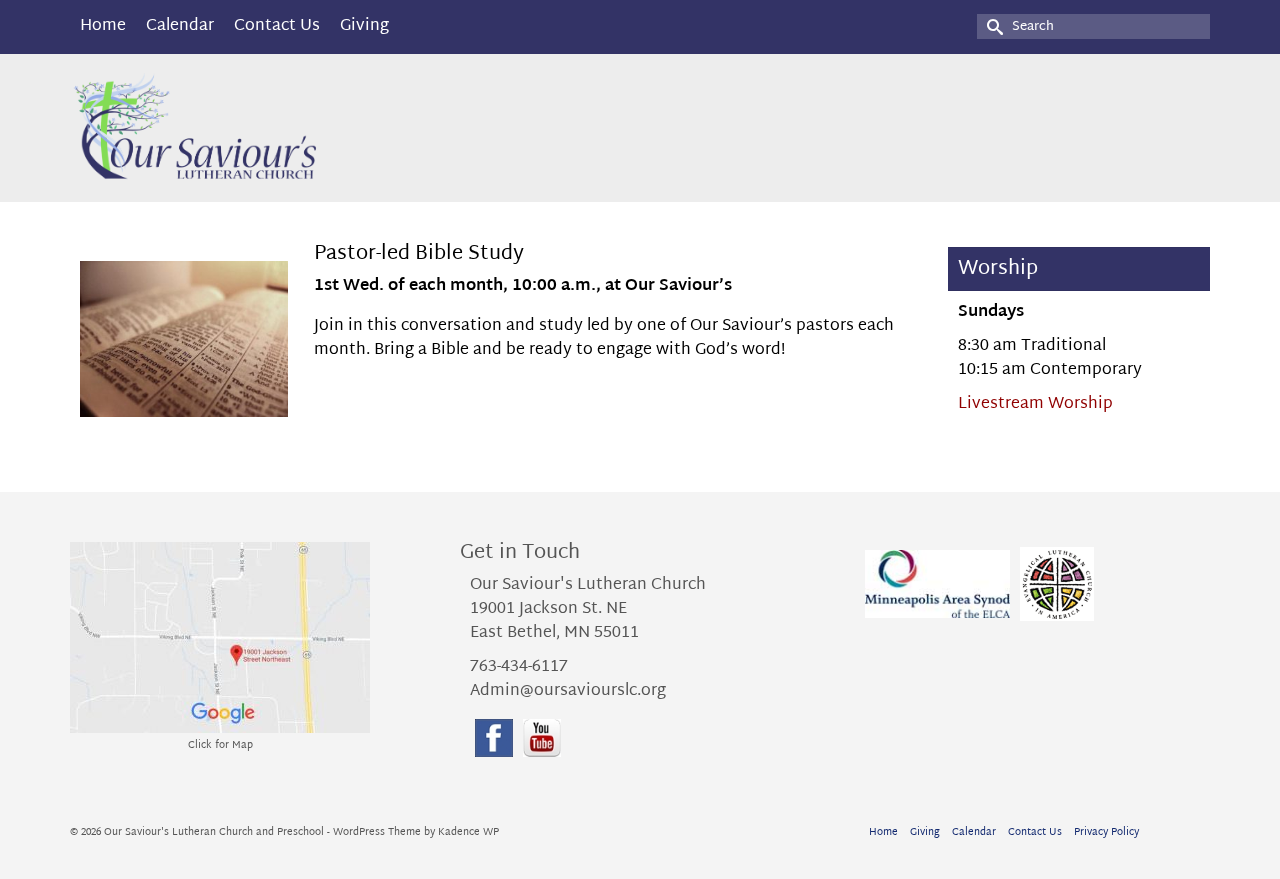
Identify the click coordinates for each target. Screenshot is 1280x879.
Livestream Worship (1035, 404)
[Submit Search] (992, 26)
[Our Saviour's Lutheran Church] (250, 128)
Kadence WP (468, 832)
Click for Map (220, 745)
